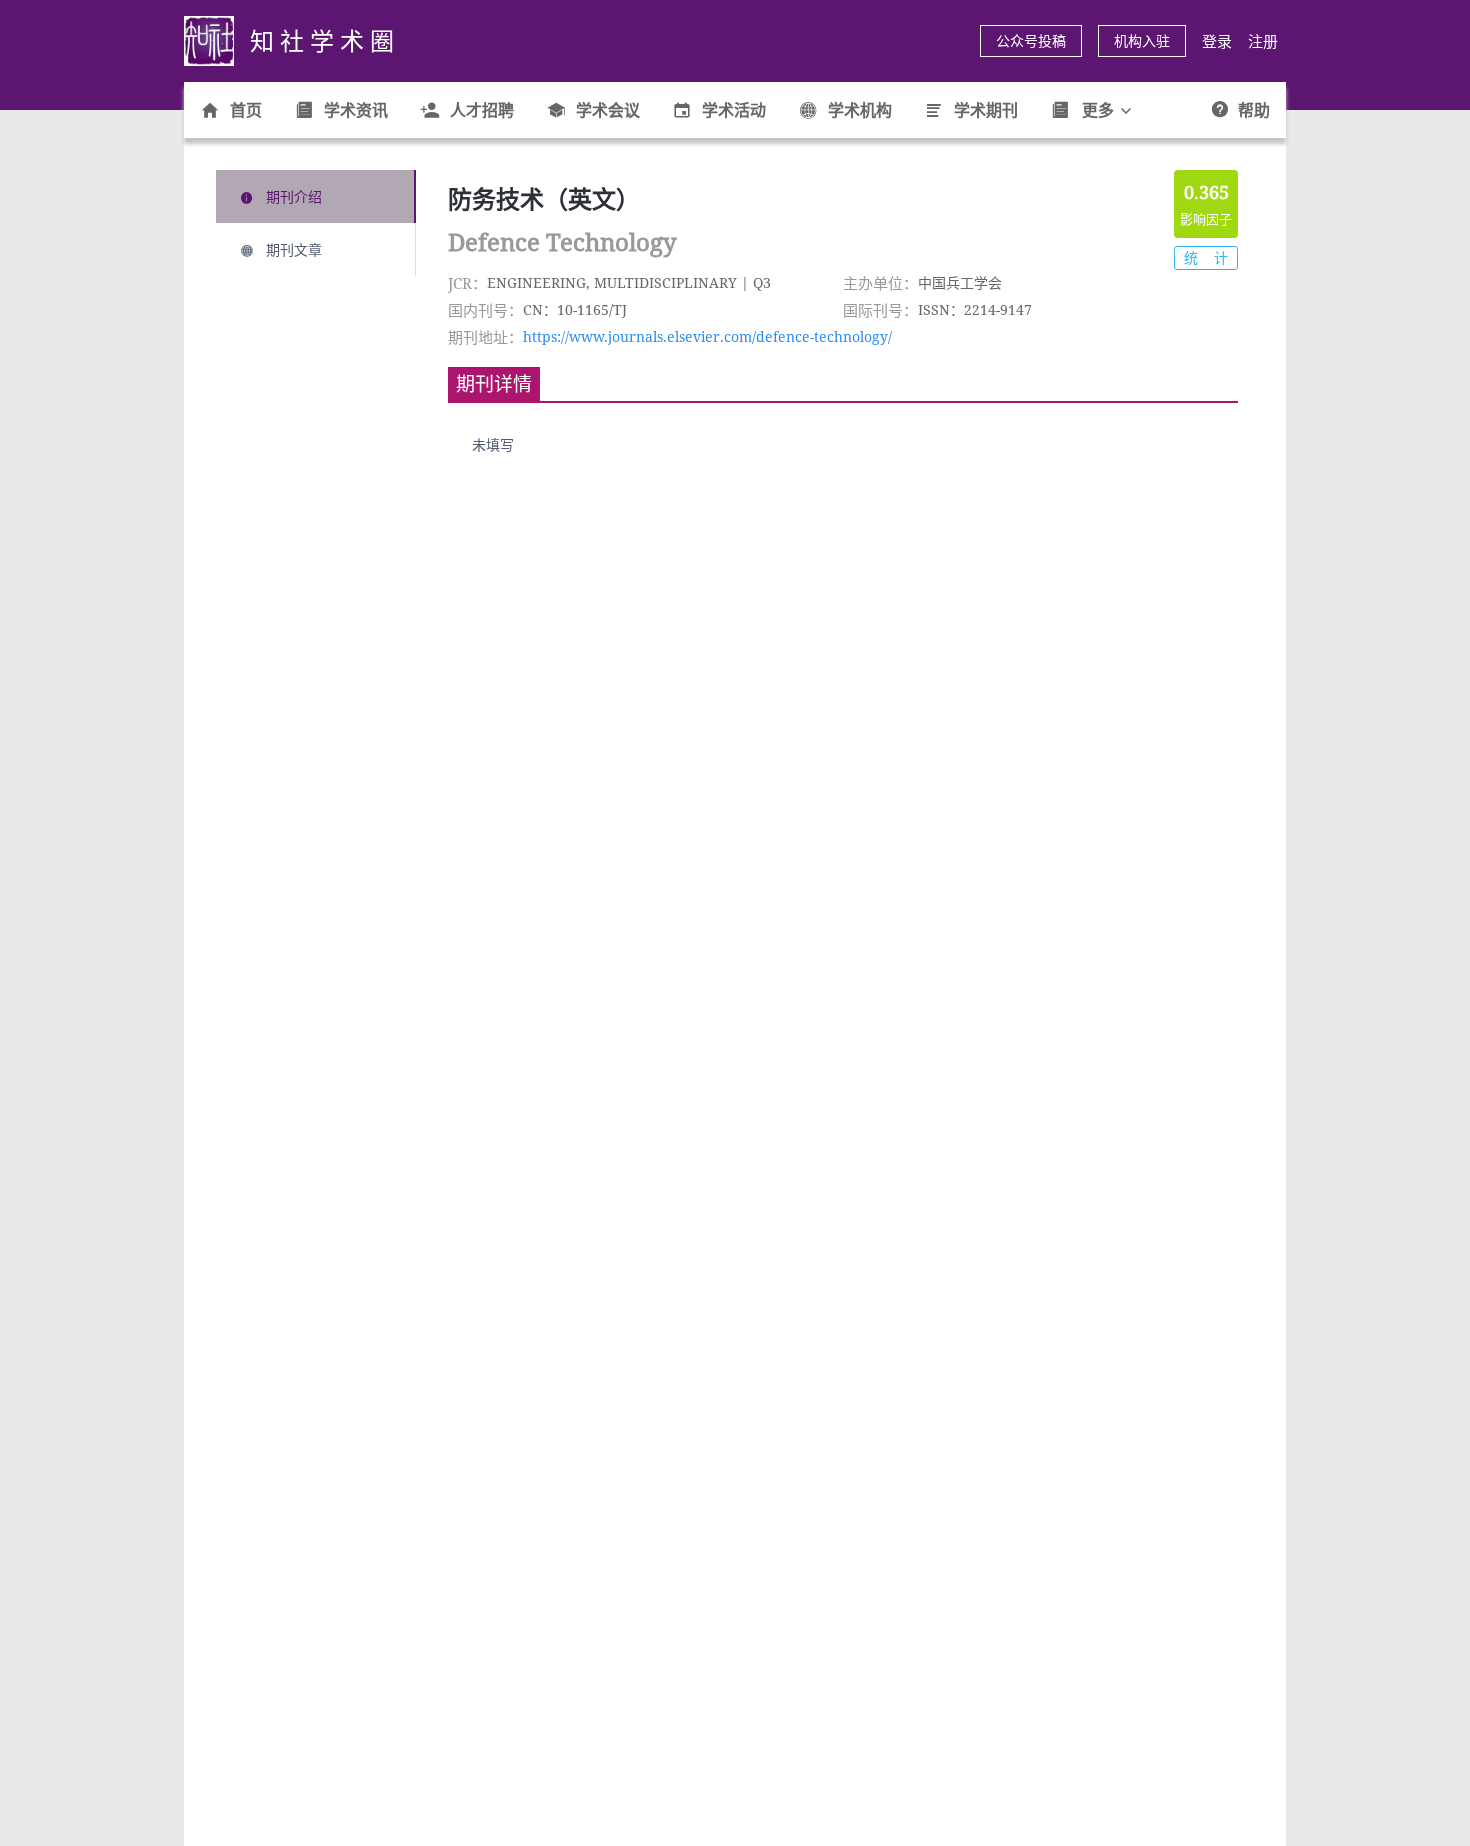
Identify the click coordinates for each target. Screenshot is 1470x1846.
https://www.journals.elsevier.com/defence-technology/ (707, 336)
